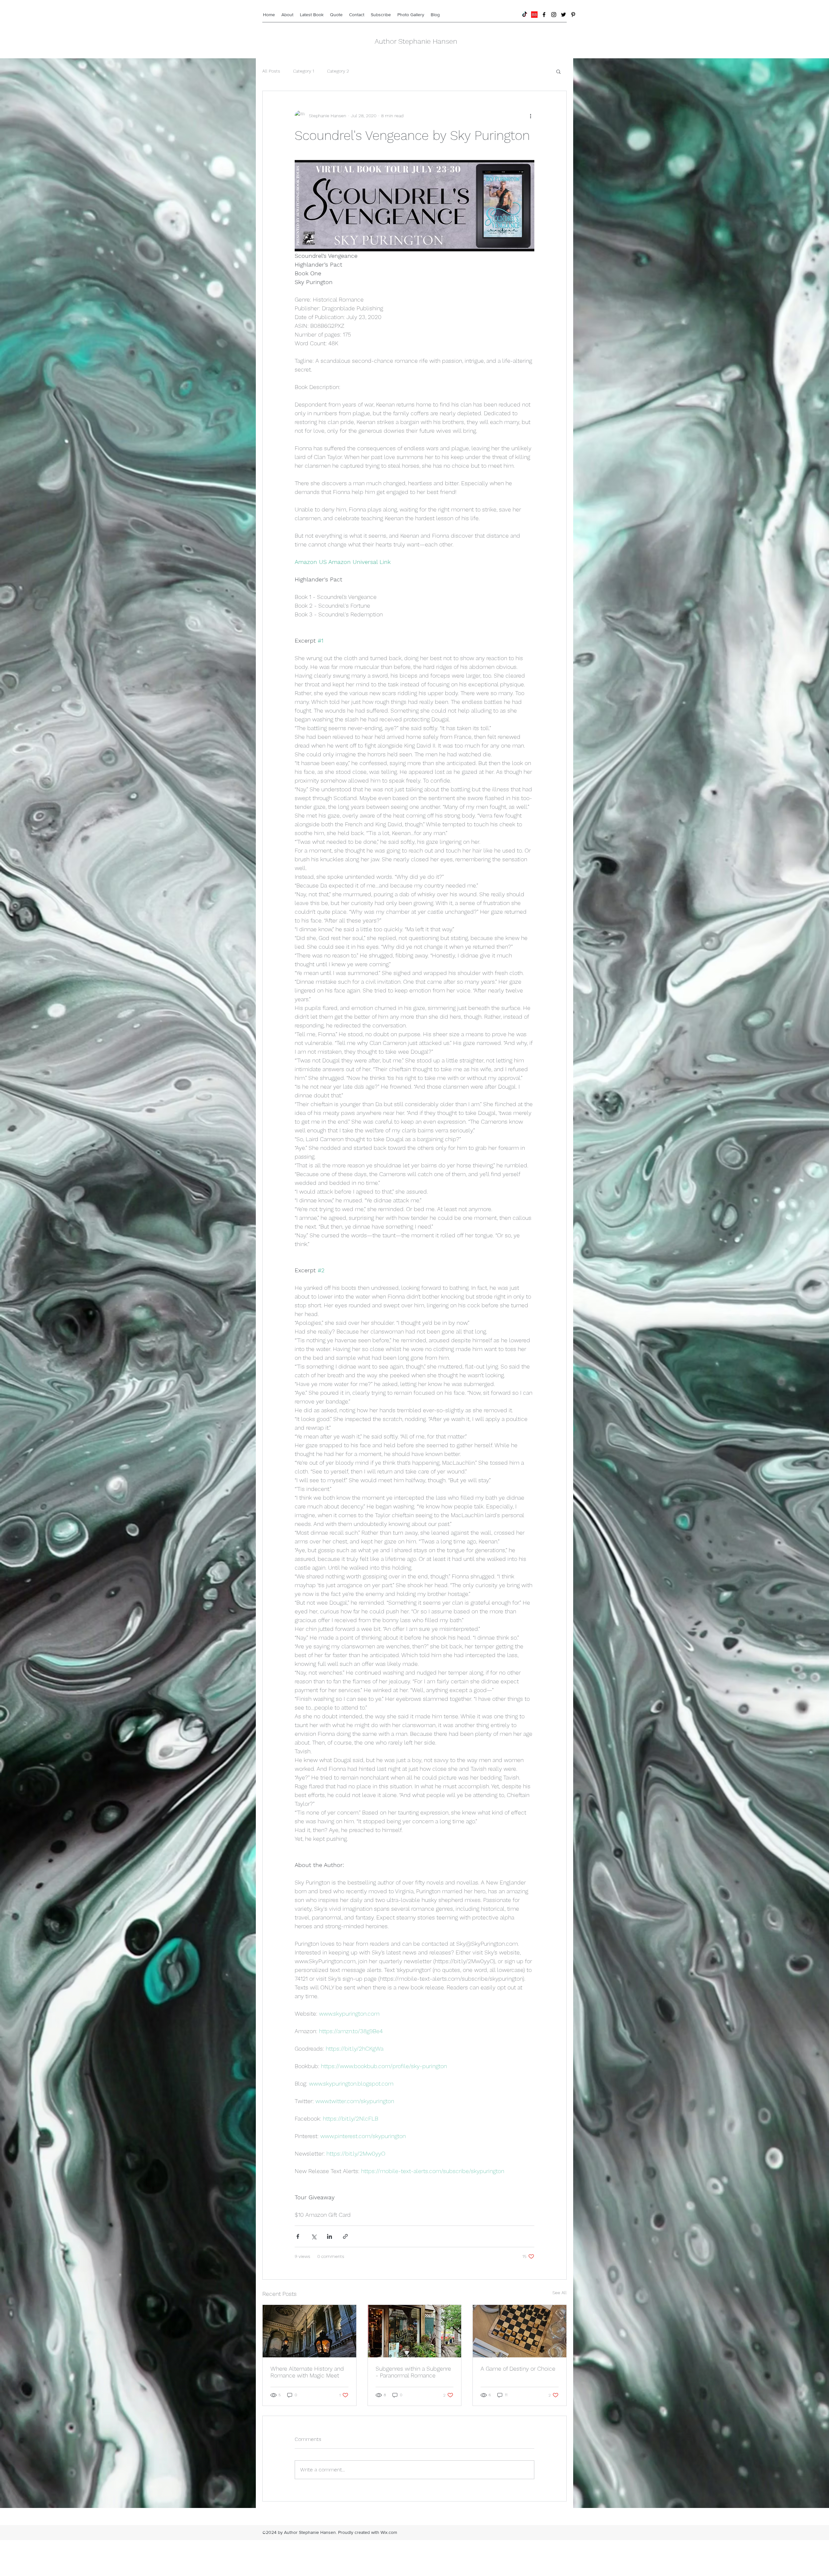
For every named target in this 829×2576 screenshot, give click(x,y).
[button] (558, 71)
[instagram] (554, 15)
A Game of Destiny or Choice (518, 2369)
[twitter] (563, 15)
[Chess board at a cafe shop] (520, 2331)
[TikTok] (525, 15)
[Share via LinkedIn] (329, 2236)
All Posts (271, 71)
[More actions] (530, 116)
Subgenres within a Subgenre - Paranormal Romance (413, 2372)
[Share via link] (345, 2236)
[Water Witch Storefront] (415, 2331)
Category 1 (304, 71)
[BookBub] (534, 15)
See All (560, 2293)
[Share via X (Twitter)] (314, 2236)
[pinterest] (573, 15)
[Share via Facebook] (298, 2236)
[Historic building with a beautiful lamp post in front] (309, 2331)
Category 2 (338, 71)
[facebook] (544, 15)
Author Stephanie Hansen (416, 41)
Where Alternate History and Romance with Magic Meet (307, 2372)
